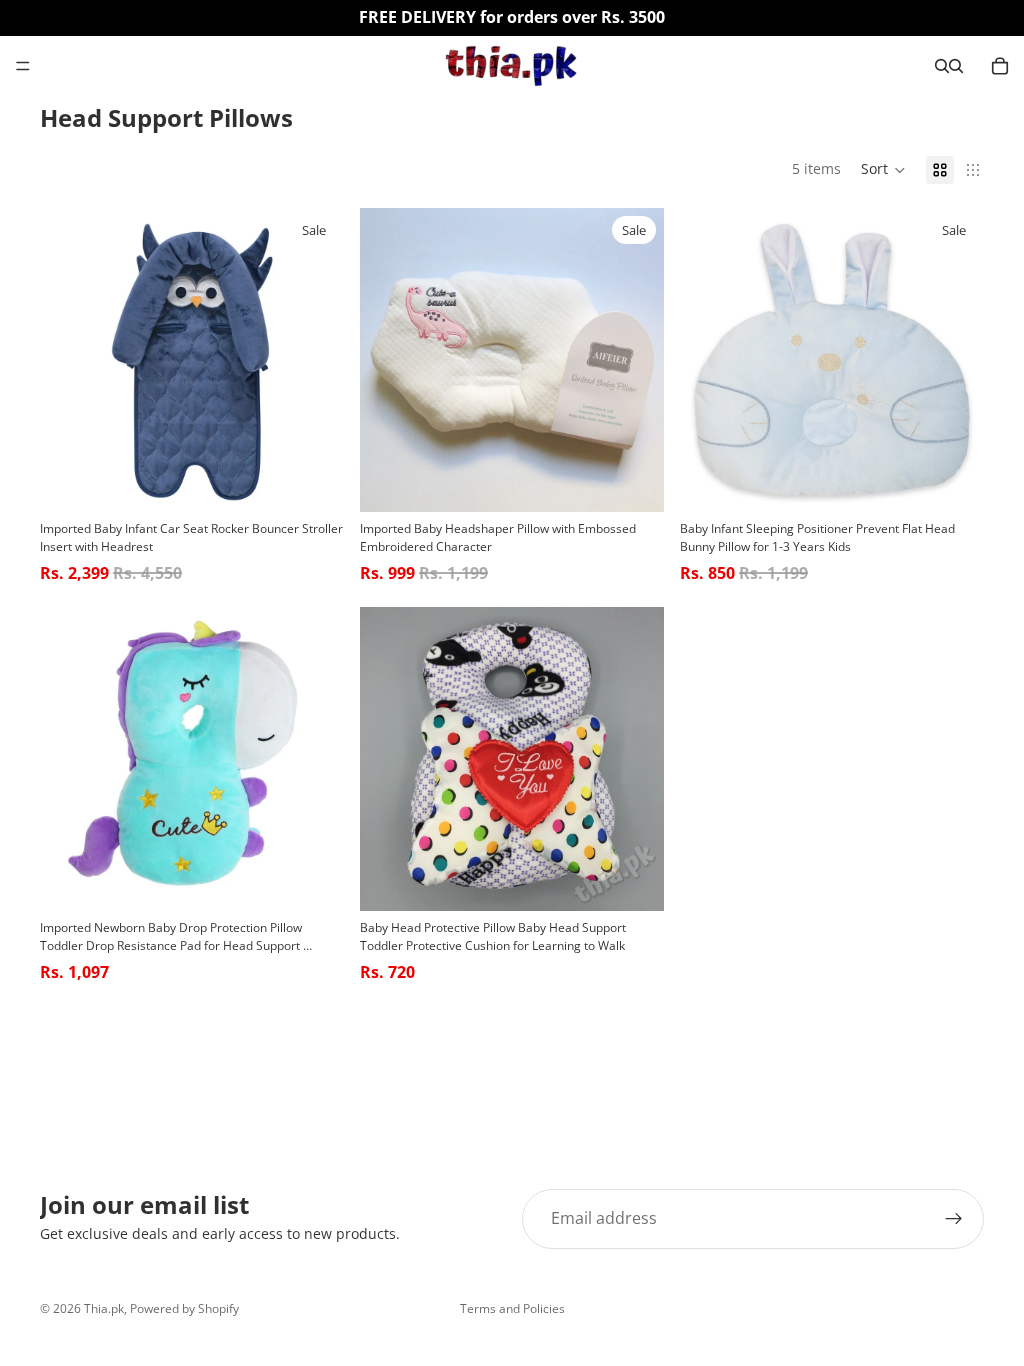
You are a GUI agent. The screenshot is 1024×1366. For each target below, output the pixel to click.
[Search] (942, 66)
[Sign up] (954, 1219)
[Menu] (23, 66)
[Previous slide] (70, 360)
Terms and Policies (512, 1308)
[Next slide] (314, 360)
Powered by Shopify (184, 1308)
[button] (883, 170)
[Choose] (313, 481)
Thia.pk (104, 1308)
